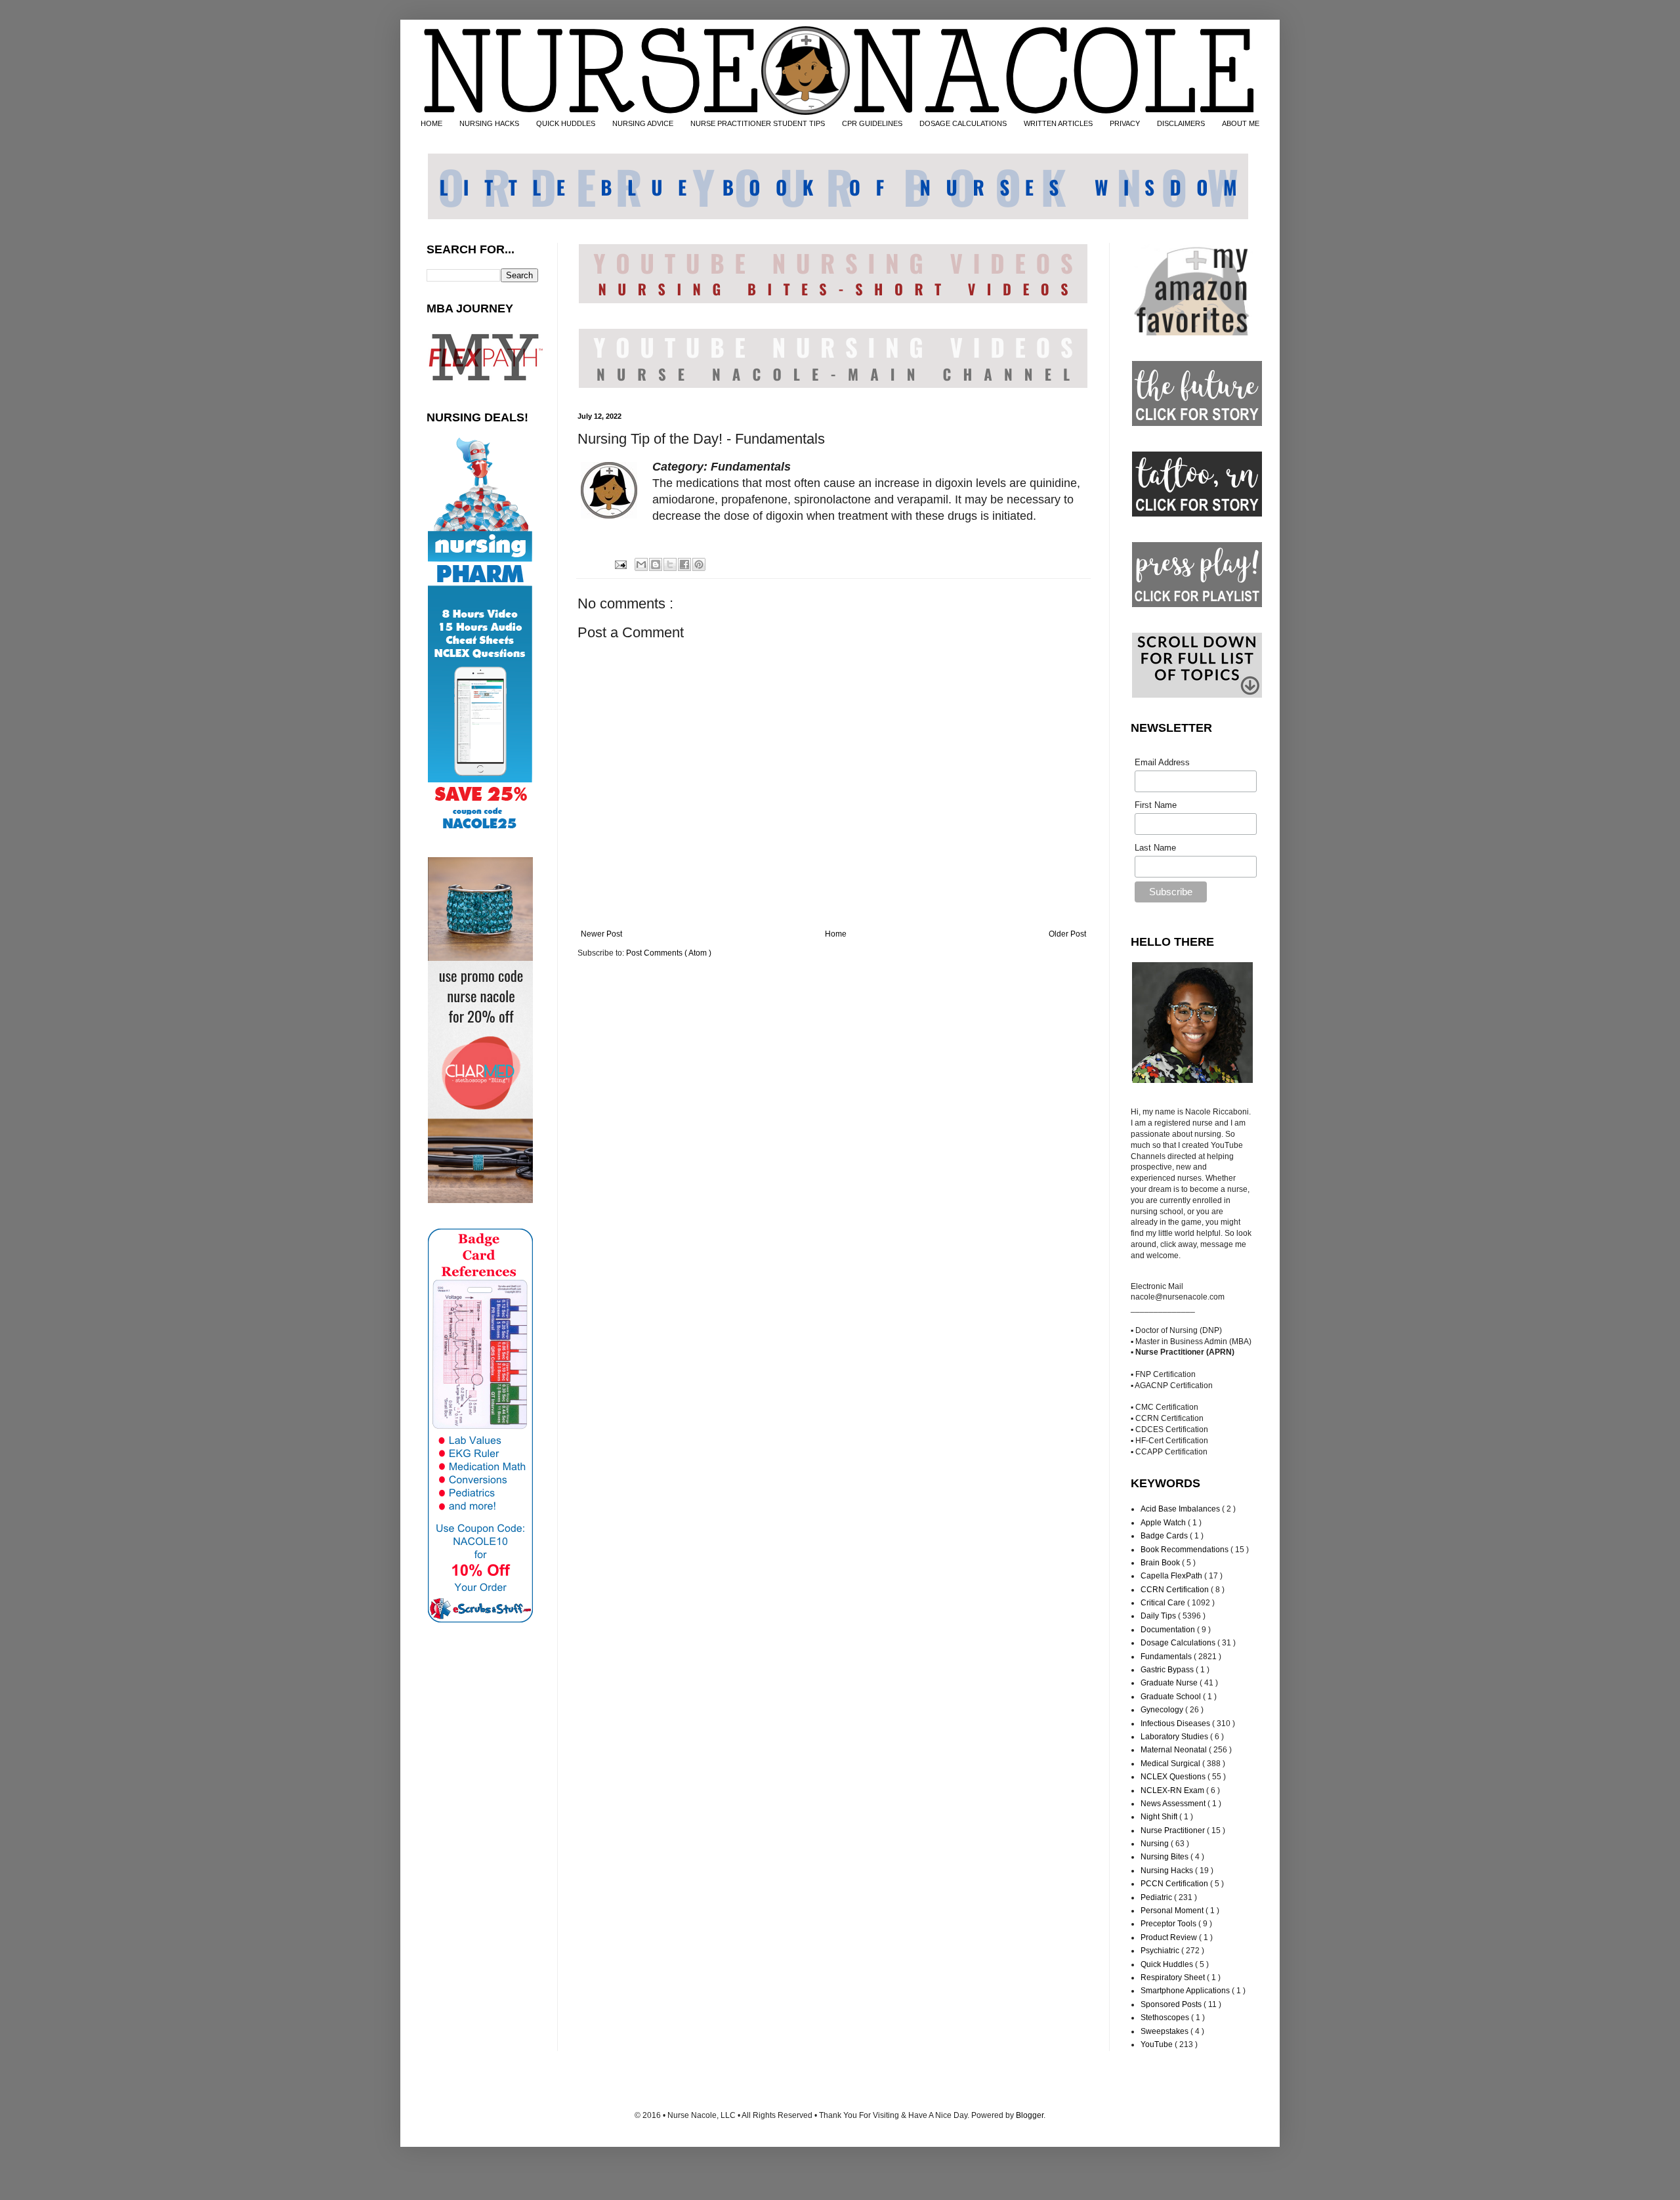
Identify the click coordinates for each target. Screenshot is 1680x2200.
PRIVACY (1125, 123)
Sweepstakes (1165, 2031)
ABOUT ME (1241, 123)
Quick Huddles (1168, 1964)
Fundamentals (1167, 1657)
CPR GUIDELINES (872, 123)
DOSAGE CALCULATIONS (963, 123)
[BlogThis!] (656, 564)
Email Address (1162, 762)
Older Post (1067, 934)
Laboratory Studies (1175, 1737)
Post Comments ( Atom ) (669, 953)
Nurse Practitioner (1174, 1830)
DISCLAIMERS (1181, 123)
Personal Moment (1173, 1911)
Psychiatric (1161, 1951)
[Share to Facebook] (684, 564)
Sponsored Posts (1172, 2004)
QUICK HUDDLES (566, 123)
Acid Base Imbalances (1181, 1509)
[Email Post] (619, 564)
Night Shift (1160, 1817)
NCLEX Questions (1174, 1777)
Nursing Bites (1165, 1857)
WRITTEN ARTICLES (1058, 123)
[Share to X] (670, 564)
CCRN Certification (1176, 1590)
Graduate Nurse (1170, 1683)
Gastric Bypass (1168, 1670)
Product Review (1170, 1937)
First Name (1156, 805)
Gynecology (1163, 1710)
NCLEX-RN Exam (1173, 1790)
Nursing (1156, 1844)
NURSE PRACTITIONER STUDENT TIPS (758, 123)
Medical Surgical (1171, 1764)
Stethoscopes (1166, 2018)
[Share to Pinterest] (699, 564)
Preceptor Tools (1169, 1924)
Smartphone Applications (1186, 1991)
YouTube (1158, 2044)
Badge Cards (1165, 1536)
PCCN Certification (1175, 1884)
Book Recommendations (1186, 1550)
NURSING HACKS (489, 123)
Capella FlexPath (1172, 1576)
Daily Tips (1159, 1616)
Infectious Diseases (1176, 1724)
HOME (431, 123)
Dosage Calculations (1179, 1643)
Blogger (1030, 2115)
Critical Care (1164, 1603)
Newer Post (601, 934)
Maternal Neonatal (1175, 1750)
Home (836, 934)
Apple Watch (1164, 1523)
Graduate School (1172, 1697)
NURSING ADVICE (643, 123)
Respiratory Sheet (1174, 1978)
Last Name (1155, 848)
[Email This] (641, 564)
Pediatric (1157, 1897)
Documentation (1169, 1630)
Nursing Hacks (1168, 1871)
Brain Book (1161, 1563)
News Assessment (1174, 1804)
